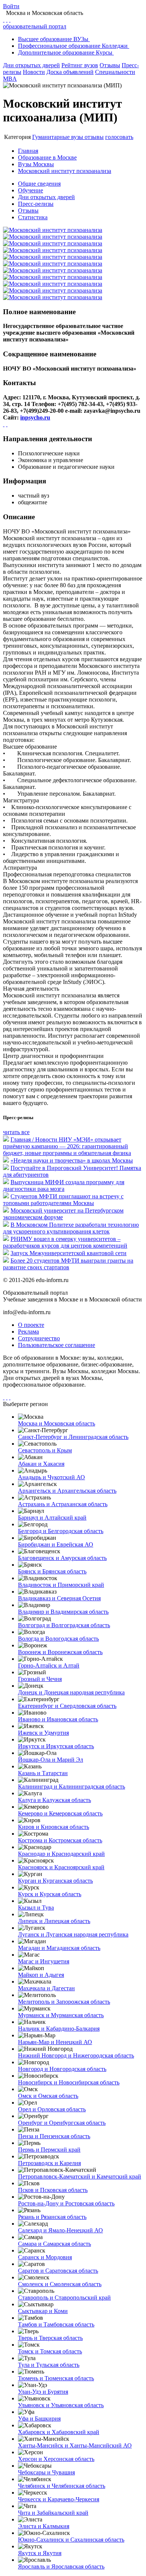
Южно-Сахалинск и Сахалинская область (71, 2540)
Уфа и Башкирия (39, 2419)
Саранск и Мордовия (45, 2257)
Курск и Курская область (50, 1894)
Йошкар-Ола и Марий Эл (51, 1760)
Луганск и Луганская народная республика (73, 1934)
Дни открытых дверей (31, 65)
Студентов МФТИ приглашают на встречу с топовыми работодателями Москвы (63, 1200)
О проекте (31, 1325)
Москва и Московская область (57, 1423)
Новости (34, 72)
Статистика (33, 217)
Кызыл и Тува (36, 1908)
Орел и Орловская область (52, 2109)
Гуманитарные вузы (58, 137)
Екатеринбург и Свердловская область (67, 1706)
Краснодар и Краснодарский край (61, 1854)
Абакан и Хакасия (41, 1464)
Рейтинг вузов (80, 65)
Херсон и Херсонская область (56, 2459)
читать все (16, 1132)
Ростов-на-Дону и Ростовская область (66, 2203)
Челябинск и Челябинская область (62, 2486)
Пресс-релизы (36, 204)
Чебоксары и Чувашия (46, 2472)
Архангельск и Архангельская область (67, 1491)
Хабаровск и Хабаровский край (59, 2432)
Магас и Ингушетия (44, 1961)
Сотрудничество (39, 1338)
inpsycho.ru (35, 417)
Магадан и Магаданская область (59, 1948)
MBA (10, 79)
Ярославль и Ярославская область (61, 2566)
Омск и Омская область (48, 2096)
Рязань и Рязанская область (52, 2217)
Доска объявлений (70, 72)
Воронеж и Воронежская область (60, 1652)
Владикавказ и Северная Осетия (59, 1598)
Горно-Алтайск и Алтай (49, 1665)
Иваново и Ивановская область (58, 1719)
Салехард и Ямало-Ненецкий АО (60, 2230)
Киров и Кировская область (54, 1827)
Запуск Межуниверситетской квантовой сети (69, 1253)
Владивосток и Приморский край (61, 1585)
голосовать (119, 137)
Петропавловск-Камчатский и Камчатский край (80, 2176)
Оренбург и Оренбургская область (62, 2123)
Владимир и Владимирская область (63, 1612)
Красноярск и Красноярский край (61, 1867)
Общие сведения (39, 184)
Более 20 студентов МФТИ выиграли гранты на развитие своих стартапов (68, 1264)
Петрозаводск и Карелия (49, 2163)
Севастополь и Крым (45, 1450)
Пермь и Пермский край (49, 2150)
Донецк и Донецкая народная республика (71, 1692)
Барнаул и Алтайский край (52, 1518)
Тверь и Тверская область (50, 2338)
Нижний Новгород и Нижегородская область (76, 2055)
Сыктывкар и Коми (43, 2311)
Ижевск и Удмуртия (43, 1733)
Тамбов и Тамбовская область (56, 2324)
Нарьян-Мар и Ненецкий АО (55, 2042)
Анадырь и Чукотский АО (51, 1477)
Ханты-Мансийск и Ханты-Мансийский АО (75, 2445)
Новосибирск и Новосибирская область (69, 2082)
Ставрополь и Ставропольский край (64, 2298)
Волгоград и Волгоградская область (64, 1625)
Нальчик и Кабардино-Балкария (59, 2029)
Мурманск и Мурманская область (61, 2015)
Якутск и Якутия (40, 2553)
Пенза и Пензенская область (54, 2136)
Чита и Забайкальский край (53, 2513)
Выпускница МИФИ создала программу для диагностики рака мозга (64, 1185)
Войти (11, 6)
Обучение (31, 190)
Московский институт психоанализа (65, 171)
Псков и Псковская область (53, 2190)
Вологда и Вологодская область (58, 1639)
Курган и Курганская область (55, 1881)
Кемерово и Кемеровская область (60, 1813)
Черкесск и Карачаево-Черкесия (59, 2499)
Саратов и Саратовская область (58, 2271)
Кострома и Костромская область (60, 1840)
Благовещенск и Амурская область (62, 1558)
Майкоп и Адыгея (41, 1975)
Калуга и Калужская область (54, 1800)
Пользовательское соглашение (57, 1345)
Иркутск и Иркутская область (56, 1746)
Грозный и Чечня (40, 1679)
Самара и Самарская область (54, 2244)
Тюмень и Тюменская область (56, 2378)
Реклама (28, 1332)
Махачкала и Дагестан (46, 1988)
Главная (28, 151)
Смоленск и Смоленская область (60, 2284)
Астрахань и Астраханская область (63, 1504)
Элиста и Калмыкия (44, 2526)
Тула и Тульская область (49, 2365)
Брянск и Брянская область (52, 1571)
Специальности (115, 72)
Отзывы (110, 65)
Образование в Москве (47, 157)
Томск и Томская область (50, 2351)
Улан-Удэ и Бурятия (43, 2392)
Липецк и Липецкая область (54, 1921)
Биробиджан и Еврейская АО (56, 1544)
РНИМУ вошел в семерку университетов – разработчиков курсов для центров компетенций (65, 1242)
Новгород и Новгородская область (62, 2069)
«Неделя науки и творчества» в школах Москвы (72, 1160)
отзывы (94, 137)
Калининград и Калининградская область (72, 1787)
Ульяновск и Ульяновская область (61, 2405)
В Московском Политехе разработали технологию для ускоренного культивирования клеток (71, 1228)
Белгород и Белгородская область (61, 1531)
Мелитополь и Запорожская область (64, 2002)
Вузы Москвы (36, 164)
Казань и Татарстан (43, 1773)
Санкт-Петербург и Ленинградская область (73, 1437)
